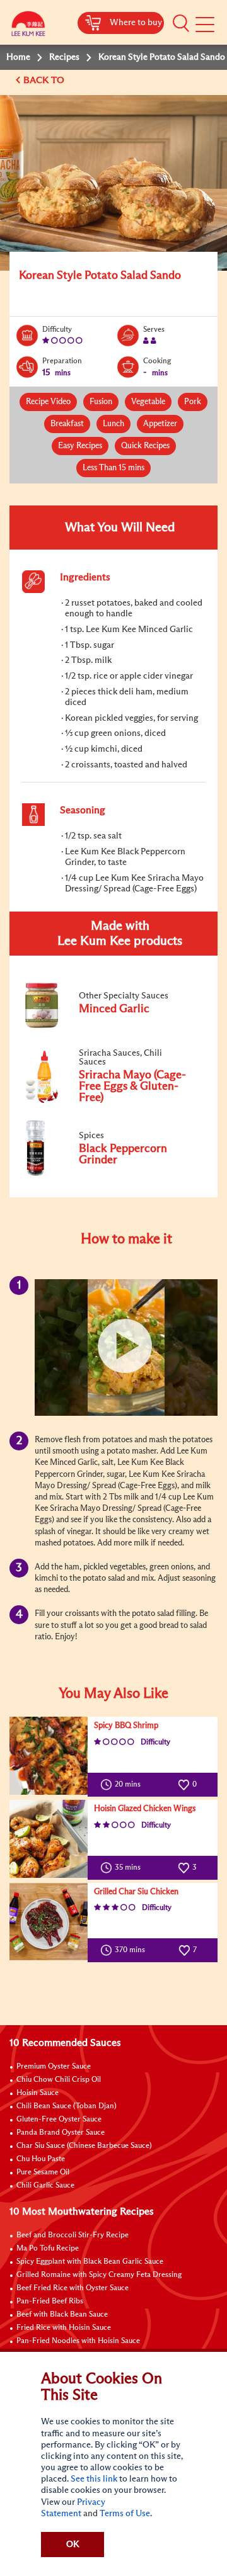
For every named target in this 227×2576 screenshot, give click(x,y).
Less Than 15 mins (113, 468)
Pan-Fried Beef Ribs (50, 2302)
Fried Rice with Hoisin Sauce (64, 2328)
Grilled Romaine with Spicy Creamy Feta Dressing (99, 2275)
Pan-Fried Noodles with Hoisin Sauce (78, 2341)
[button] (181, 23)
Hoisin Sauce (38, 2093)
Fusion (101, 402)
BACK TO (45, 80)
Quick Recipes (145, 446)
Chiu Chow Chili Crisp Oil (59, 2080)
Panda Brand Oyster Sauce (61, 2133)
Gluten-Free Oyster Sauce (59, 2120)
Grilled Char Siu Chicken (136, 1892)
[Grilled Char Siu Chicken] (49, 1922)
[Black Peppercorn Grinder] (107, 1174)
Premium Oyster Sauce (54, 2067)
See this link (94, 2479)
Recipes (64, 57)
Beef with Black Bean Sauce (62, 2315)
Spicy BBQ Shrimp (126, 1726)
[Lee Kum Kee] (28, 27)
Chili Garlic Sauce (45, 2186)
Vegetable (148, 402)
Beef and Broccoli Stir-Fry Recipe (73, 2235)
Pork (193, 402)
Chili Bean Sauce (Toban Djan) (67, 2106)
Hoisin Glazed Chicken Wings (145, 1809)
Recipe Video (48, 402)
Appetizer (160, 424)
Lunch (113, 424)
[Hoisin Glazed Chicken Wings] (49, 1839)
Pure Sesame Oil (43, 2172)
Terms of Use (125, 2514)
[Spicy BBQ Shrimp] (49, 1756)
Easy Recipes (80, 446)
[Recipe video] (126, 1347)
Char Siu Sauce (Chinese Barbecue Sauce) (84, 2146)
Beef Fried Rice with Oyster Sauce (73, 2288)
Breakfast (67, 424)
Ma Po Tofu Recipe (48, 2249)
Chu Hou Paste (41, 2159)
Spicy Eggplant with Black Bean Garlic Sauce (90, 2262)
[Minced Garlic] (107, 1025)
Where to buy (136, 23)
